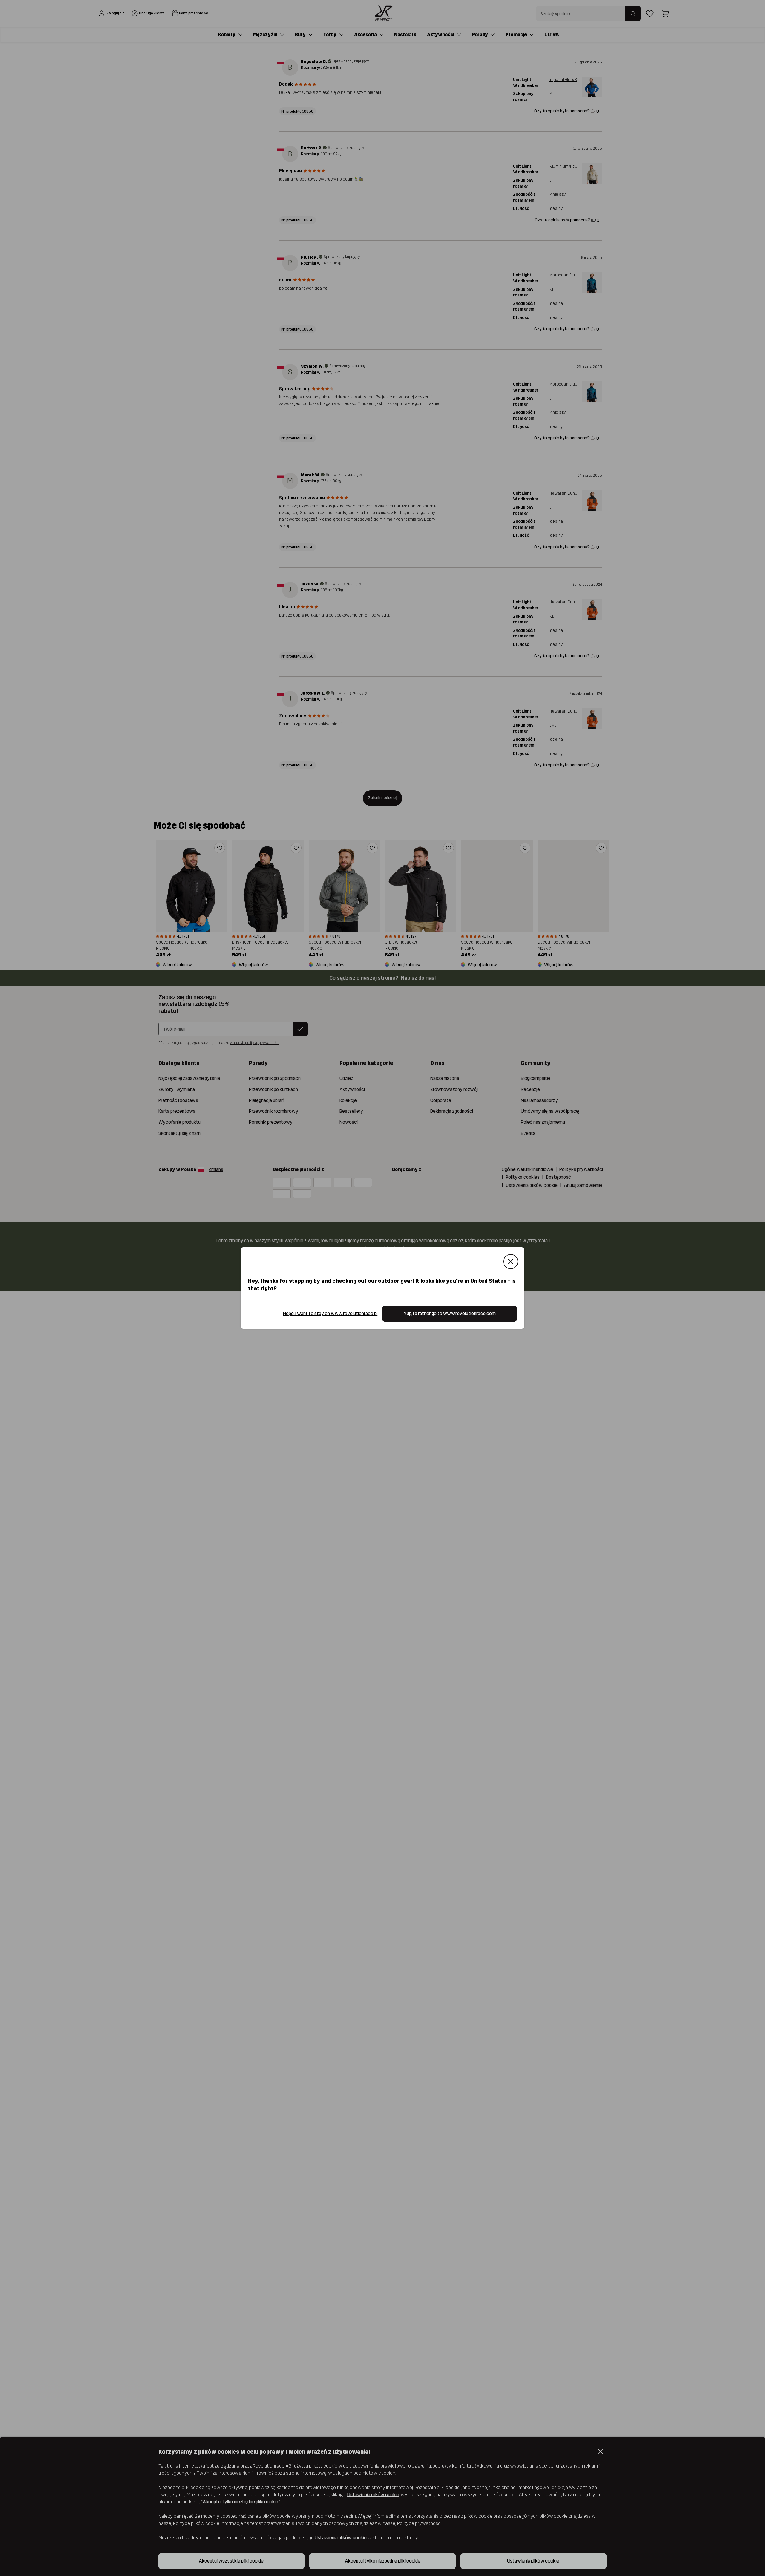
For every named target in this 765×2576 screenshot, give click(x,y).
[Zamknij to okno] (511, 1262)
